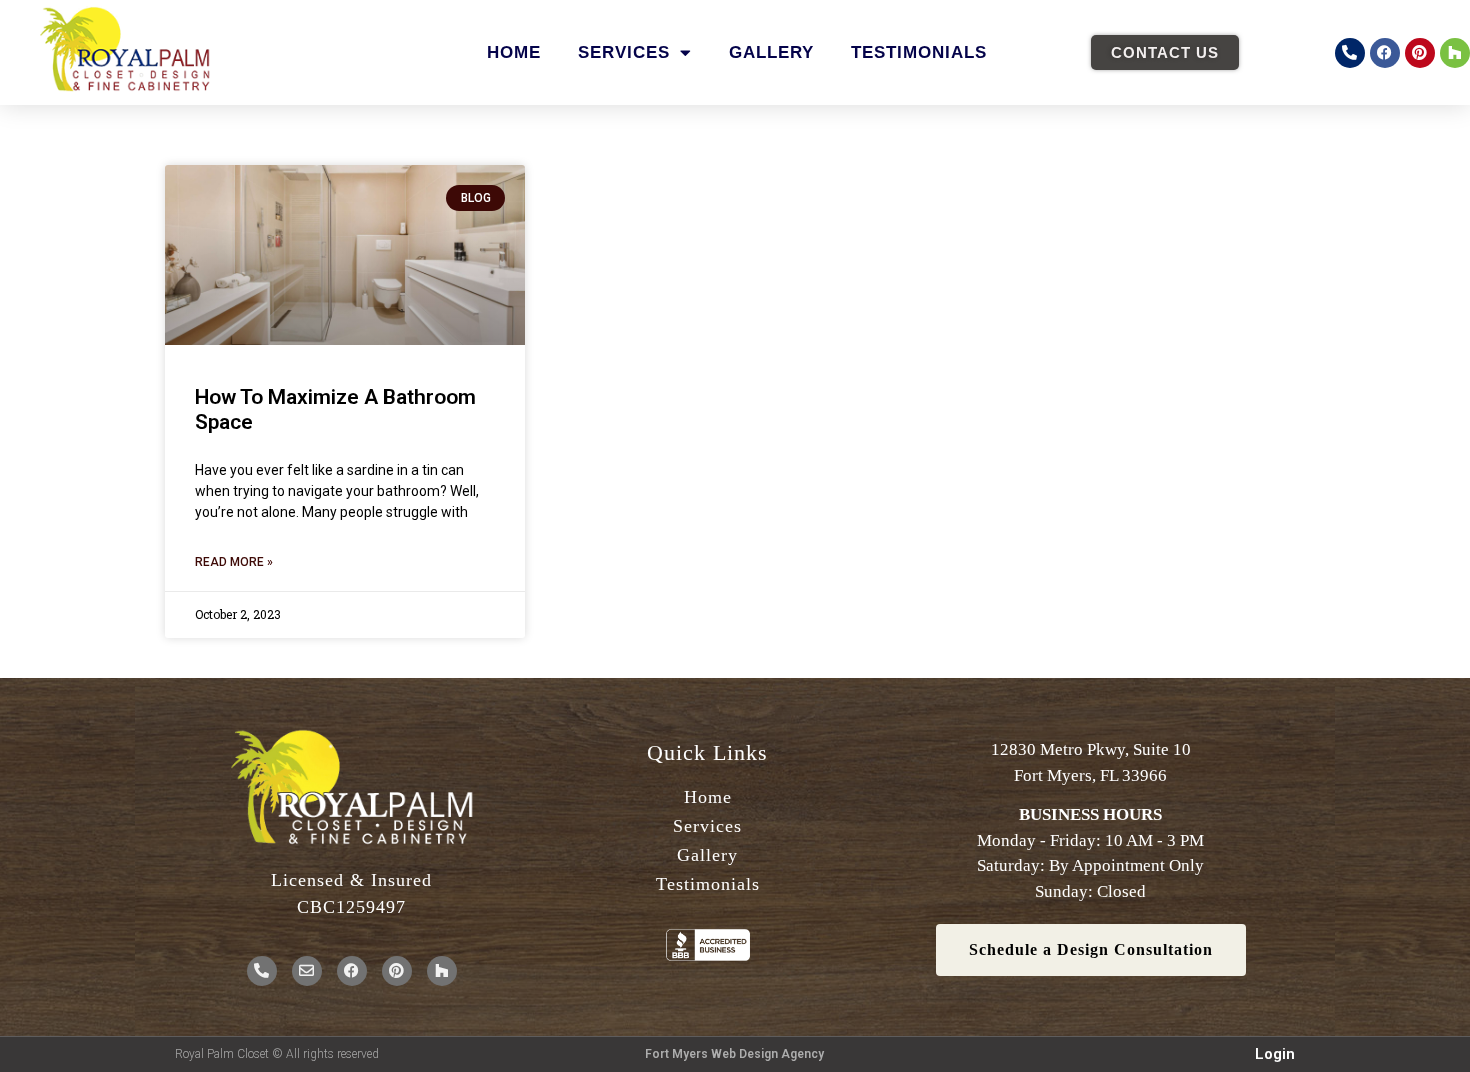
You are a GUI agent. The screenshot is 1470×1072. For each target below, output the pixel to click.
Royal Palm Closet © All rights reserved (277, 1054)
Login (1275, 1054)
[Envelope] (307, 971)
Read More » (234, 562)
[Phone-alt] (1350, 53)
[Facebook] (1385, 53)
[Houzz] (1455, 53)
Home (514, 52)
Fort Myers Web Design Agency (734, 1054)
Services (624, 52)
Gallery (771, 52)
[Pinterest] (1420, 53)
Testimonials (919, 52)
